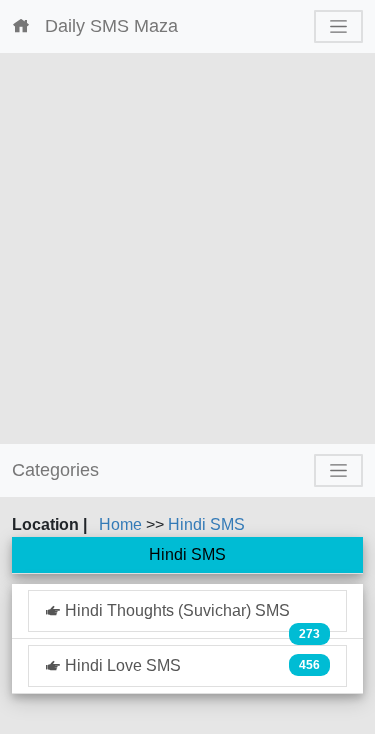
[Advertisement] (187, 248)
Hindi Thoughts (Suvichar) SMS (190, 617)
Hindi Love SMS (190, 665)
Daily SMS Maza (104, 26)
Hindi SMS (206, 524)
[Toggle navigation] (338, 26)
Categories (55, 470)
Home (122, 524)
